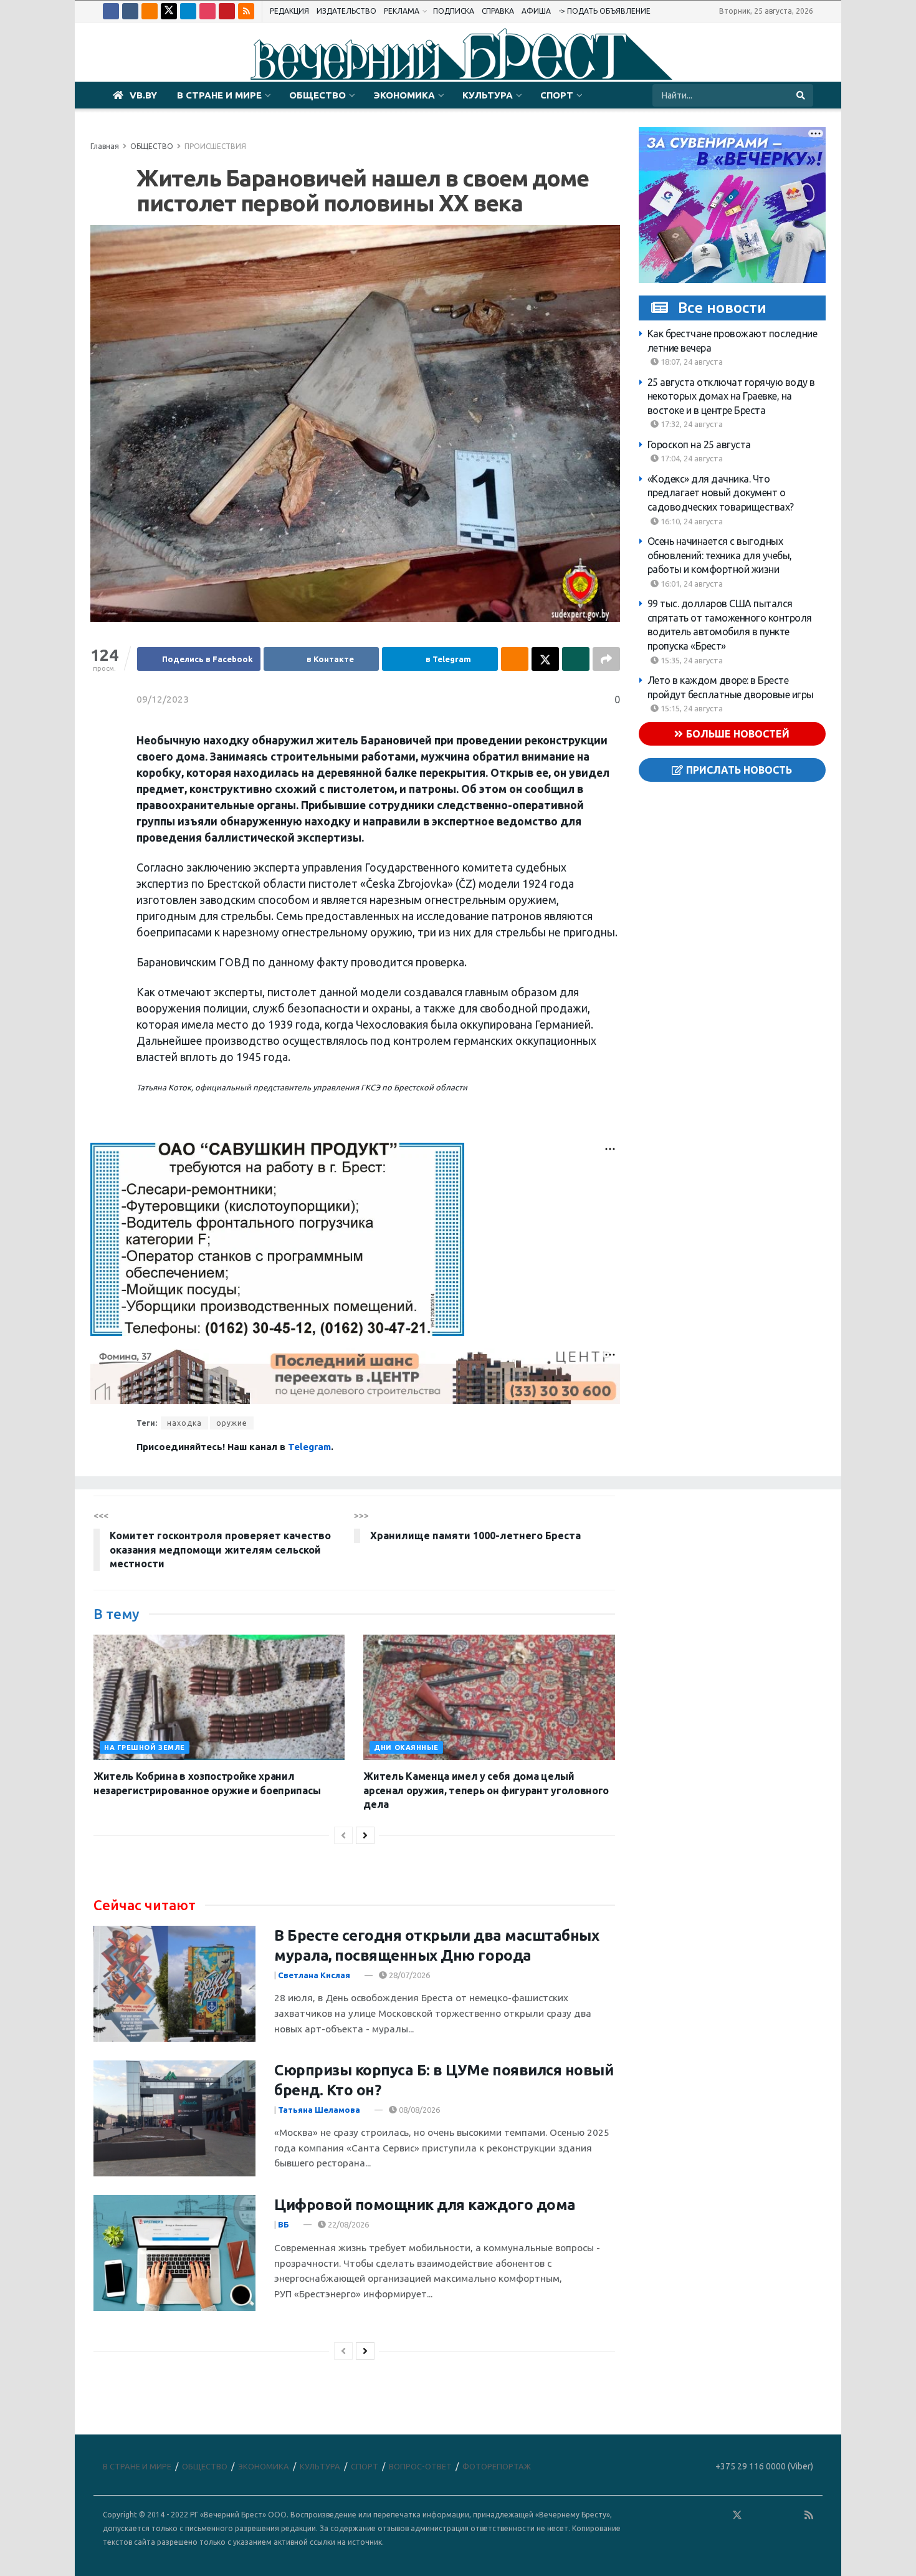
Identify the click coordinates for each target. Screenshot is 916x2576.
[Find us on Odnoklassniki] (150, 11)
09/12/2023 (163, 699)
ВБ (284, 2224)
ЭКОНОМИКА (404, 95)
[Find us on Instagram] (208, 11)
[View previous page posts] (343, 1835)
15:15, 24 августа (691, 708)
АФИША (536, 11)
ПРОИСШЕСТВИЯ (215, 146)
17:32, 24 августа (691, 424)
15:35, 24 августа (691, 660)
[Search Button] (802, 95)
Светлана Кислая (314, 1975)
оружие (232, 1423)
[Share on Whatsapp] (576, 659)
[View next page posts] (365, 1835)
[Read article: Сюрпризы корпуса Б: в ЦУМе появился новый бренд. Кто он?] (174, 2118)
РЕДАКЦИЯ (289, 11)
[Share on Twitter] (545, 659)
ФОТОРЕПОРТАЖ (497, 2466)
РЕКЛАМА (402, 11)
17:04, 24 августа (691, 458)
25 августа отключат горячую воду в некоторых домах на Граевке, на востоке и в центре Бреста (731, 396)
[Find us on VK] (130, 11)
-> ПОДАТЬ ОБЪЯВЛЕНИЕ (604, 11)
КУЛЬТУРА (488, 95)
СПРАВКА (498, 11)
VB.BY (143, 95)
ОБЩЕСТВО (317, 95)
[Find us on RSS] (246, 11)
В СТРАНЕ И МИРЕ (219, 95)
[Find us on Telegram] (188, 11)
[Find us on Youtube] (227, 11)
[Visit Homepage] (458, 52)
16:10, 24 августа (691, 521)
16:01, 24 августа (691, 584)
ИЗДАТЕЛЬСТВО (346, 11)
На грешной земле (145, 1747)
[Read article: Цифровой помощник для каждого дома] (174, 2253)
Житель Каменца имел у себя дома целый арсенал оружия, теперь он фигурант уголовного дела (486, 1790)
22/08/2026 (347, 2224)
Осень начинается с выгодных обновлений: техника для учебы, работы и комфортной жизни (720, 555)
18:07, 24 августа (691, 362)
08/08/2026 (418, 2110)
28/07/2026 (408, 1975)
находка (184, 1423)
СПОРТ (557, 95)
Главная (105, 146)
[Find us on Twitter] (169, 11)
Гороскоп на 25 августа (699, 445)
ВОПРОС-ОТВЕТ (420, 2466)
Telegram (309, 1447)
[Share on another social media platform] (606, 659)
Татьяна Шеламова (319, 2110)
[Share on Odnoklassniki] (515, 659)
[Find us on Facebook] (111, 11)
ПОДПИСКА (454, 11)
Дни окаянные (406, 1747)
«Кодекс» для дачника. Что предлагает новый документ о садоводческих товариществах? (721, 493)
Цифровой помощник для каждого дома (425, 2205)
